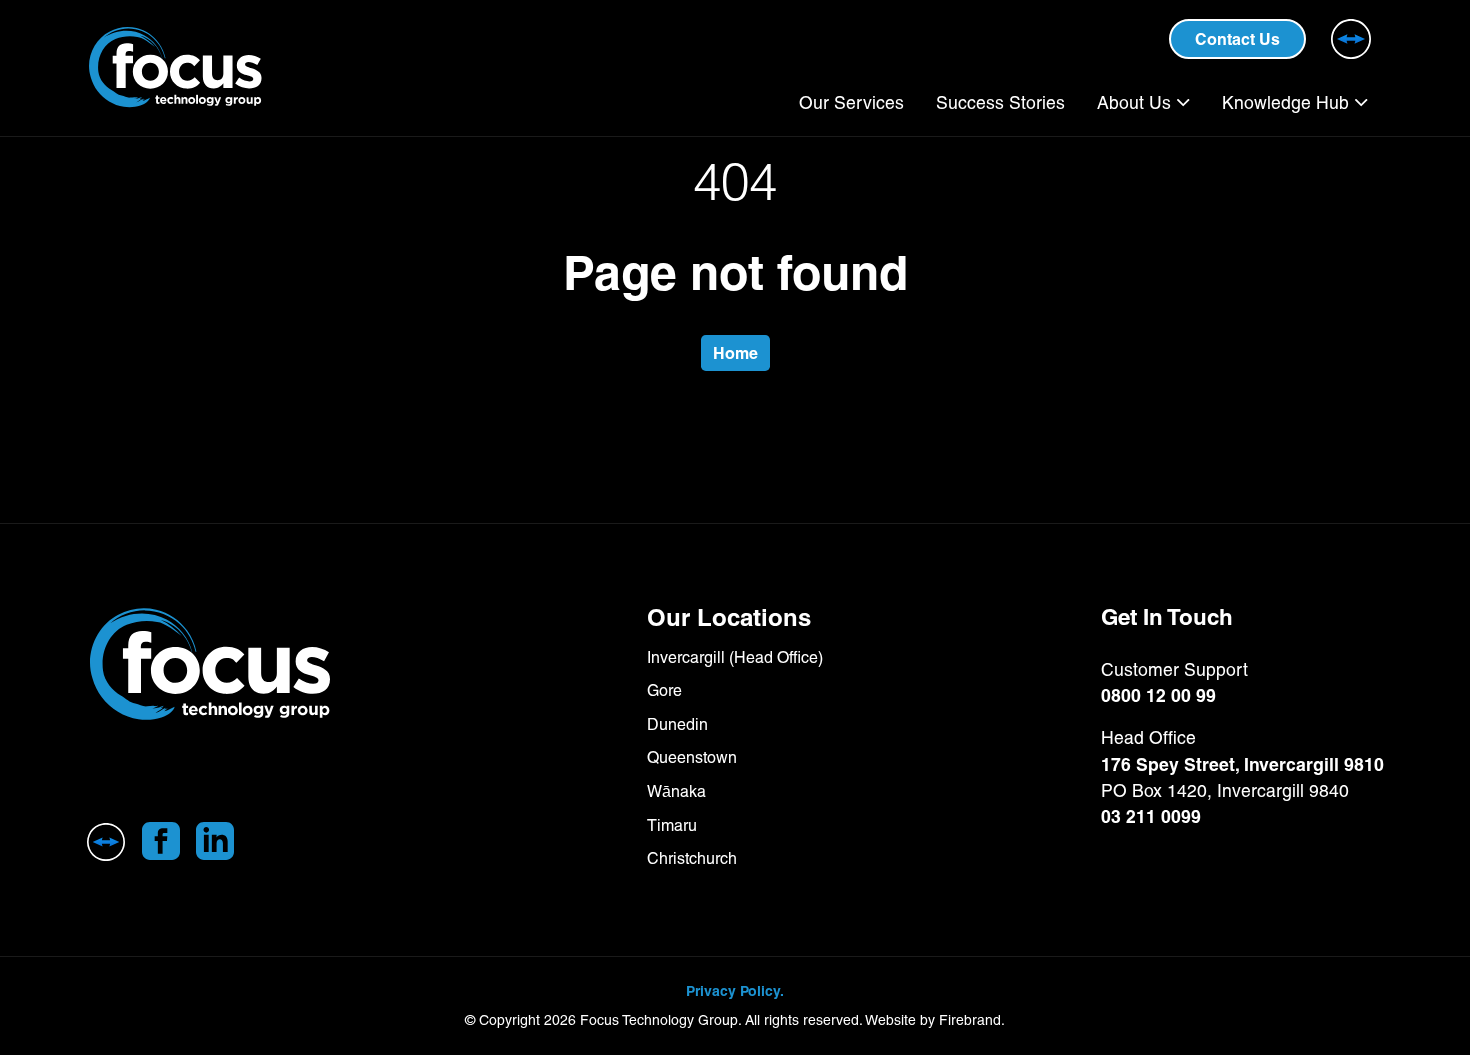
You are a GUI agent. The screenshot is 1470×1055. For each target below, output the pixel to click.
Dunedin (677, 724)
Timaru (672, 825)
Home (735, 353)
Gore (664, 690)
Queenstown (692, 757)
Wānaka (676, 791)
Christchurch (692, 858)
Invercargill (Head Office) (735, 657)
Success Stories (1000, 103)
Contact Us (1237, 39)
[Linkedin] (215, 841)
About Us (1134, 103)
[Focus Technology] (294, 664)
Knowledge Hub (1285, 103)
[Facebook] (161, 841)
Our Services (851, 103)
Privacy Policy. (735, 991)
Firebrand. (972, 1020)
